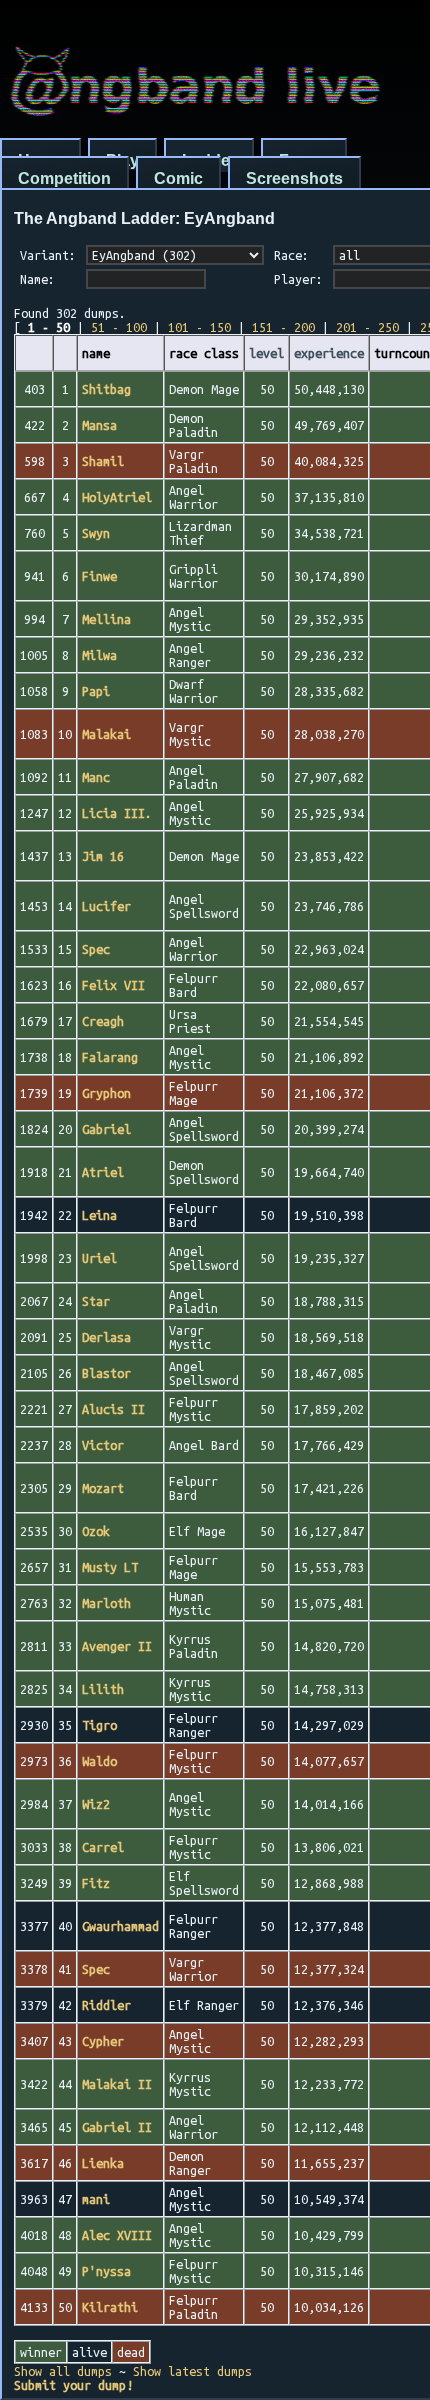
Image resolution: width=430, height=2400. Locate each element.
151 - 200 (283, 327)
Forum (304, 160)
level (266, 353)
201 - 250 (367, 327)
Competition (64, 178)
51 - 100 (119, 327)
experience (329, 353)
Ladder (209, 160)
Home (40, 160)
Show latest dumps (192, 2371)
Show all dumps (63, 2371)
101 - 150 (199, 327)
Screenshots (294, 178)
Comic (178, 178)
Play (122, 160)
